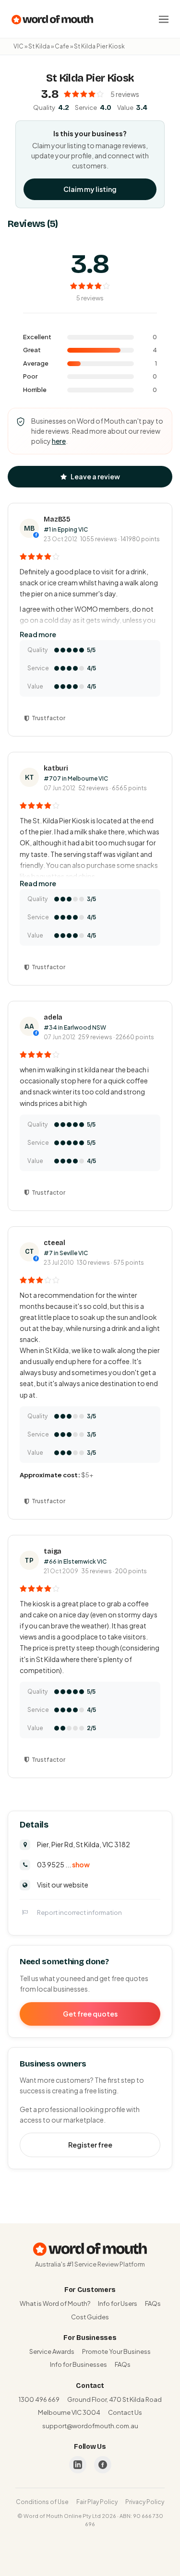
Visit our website (63, 1885)
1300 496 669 (39, 2399)
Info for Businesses (78, 2364)
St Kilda (39, 46)
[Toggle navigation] (164, 19)
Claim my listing (90, 189)
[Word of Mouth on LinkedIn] (78, 2465)
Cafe (62, 46)
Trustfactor (48, 718)
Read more (38, 634)
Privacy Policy (145, 2502)
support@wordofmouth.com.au (90, 2426)
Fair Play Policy (97, 2502)
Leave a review (95, 476)
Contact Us (125, 2412)
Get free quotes (90, 2014)
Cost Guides (90, 2317)
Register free (90, 2145)
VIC (18, 46)
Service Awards (52, 2351)
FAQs (153, 2303)
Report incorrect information (79, 1912)
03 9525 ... (63, 1864)
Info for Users (118, 2303)
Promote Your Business (116, 2351)
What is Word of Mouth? (55, 2303)
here (59, 441)
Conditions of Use (42, 2502)
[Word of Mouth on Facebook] (103, 2465)
